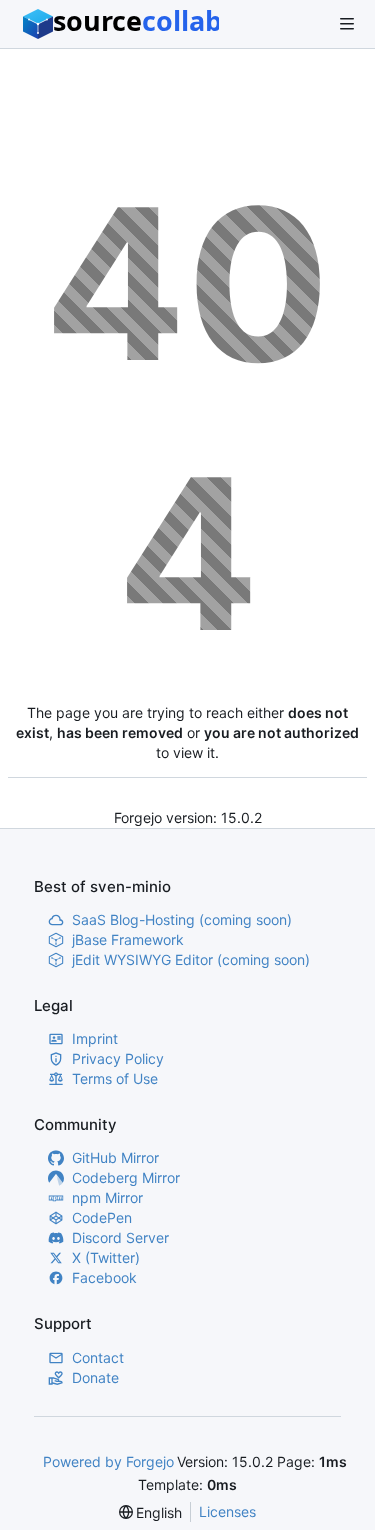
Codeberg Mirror (126, 1177)
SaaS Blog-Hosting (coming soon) (182, 919)
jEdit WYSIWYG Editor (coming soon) (191, 959)
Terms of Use (115, 1078)
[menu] (151, 1512)
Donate (95, 1377)
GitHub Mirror (115, 1157)
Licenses (227, 1511)
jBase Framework (128, 939)
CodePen (102, 1217)
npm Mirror (107, 1197)
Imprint (95, 1038)
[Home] (121, 24)
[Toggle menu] (347, 24)
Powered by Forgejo (108, 1461)
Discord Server (120, 1237)
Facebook (104, 1277)
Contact (98, 1357)
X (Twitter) (106, 1257)
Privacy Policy (118, 1058)
